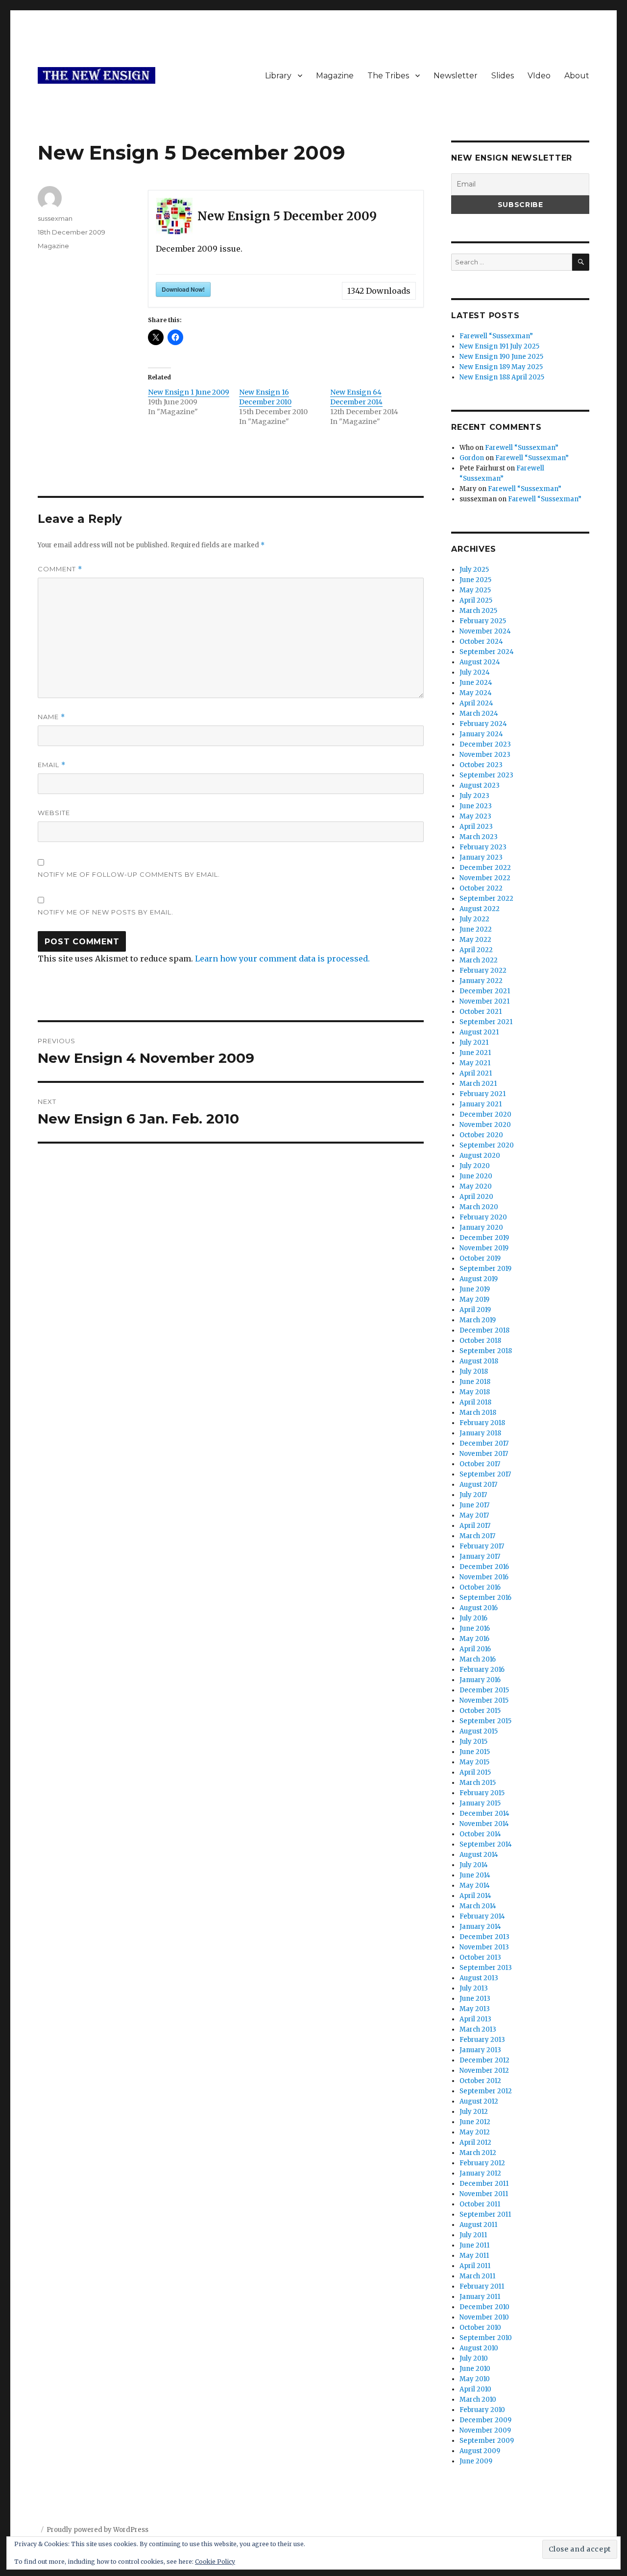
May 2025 (475, 590)
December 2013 (484, 1937)
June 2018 (475, 1382)
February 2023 (483, 847)
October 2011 (480, 2204)
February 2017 (482, 1546)
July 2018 (474, 1371)
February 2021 (482, 1094)
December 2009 (485, 2420)
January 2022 (481, 981)
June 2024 (476, 683)
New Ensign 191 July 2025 (499, 346)
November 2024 (485, 631)
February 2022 (483, 971)
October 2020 (481, 1135)
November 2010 (484, 2317)
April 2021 (476, 1073)
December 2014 (484, 1814)
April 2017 (475, 1526)
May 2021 (475, 1063)
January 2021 (481, 1104)
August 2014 (479, 1855)
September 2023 (486, 775)
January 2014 (480, 1927)
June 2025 (475, 580)
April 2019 (475, 1310)
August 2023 (480, 785)
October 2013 (480, 1957)
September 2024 (487, 652)
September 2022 (486, 899)
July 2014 (474, 1865)
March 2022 (479, 960)
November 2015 (484, 1700)
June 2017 (474, 1505)
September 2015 (485, 1721)
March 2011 (477, 2276)
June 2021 (475, 1053)
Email (52, 765)
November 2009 (485, 2430)
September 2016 (485, 1598)
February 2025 (483, 621)
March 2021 (478, 1084)
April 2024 (476, 703)
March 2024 (479, 714)
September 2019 (485, 1269)
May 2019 (474, 1300)
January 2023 (481, 857)
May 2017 (474, 1515)
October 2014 (480, 1834)
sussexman (55, 218)
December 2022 (485, 868)
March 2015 (478, 1783)
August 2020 (480, 1156)
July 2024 (475, 672)
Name (51, 717)
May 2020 (476, 1186)
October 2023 (481, 765)
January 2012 (480, 2173)
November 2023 (485, 755)
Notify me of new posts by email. (106, 912)
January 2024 (481, 734)
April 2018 (475, 1402)
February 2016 (482, 1670)
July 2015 (473, 1742)
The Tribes (388, 76)
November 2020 (485, 1125)
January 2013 (480, 2050)
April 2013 (475, 2019)
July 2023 (474, 796)
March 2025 (478, 611)
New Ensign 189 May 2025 (501, 367)
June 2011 (474, 2245)
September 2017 (485, 1474)
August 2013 (479, 1978)
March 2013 (478, 2029)
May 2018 (475, 1392)
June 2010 (475, 2369)
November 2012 (484, 2071)
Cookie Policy (215, 2562)
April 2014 (475, 1896)
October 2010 (480, 2328)
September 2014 (486, 1844)
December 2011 (484, 2184)
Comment (60, 569)
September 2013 (486, 1968)
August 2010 (479, 2348)
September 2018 (486, 1351)
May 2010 (475, 2379)
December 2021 (485, 991)
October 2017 (480, 1464)
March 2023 (479, 837)
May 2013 (475, 2009)
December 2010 (484, 2307)
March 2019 (478, 1320)
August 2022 (480, 909)
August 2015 (479, 1731)
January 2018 (480, 1433)
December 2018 (484, 1330)
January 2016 (480, 1680)
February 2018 (482, 1423)
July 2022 (474, 919)
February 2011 (482, 2286)
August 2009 (480, 2451)
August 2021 (479, 1032)
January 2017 (480, 1557)
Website (54, 813)
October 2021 (481, 1012)
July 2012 (474, 2112)
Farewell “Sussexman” (496, 336)
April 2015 (475, 1772)
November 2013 (484, 1947)
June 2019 (475, 1289)
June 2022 (476, 929)
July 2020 (475, 1166)
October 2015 (480, 1711)
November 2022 (485, 878)
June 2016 (475, 1628)
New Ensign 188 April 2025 (502, 377)
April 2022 (476, 950)
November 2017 (484, 1454)
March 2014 (478, 1906)
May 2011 (474, 2256)
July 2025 (474, 570)
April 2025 (476, 600)
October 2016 (480, 1587)
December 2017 (484, 1443)
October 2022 (481, 888)
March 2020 (479, 1207)
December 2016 (484, 1567)
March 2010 (478, 2400)
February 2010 (482, 2410)
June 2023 (476, 806)
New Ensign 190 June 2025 (501, 357)
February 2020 (483, 1217)
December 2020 (485, 1114)
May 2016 (474, 1639)
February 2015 (482, 1793)
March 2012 (478, 2153)
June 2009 (476, 2461)
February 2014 (482, 1916)
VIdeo (539, 76)
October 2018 (480, 1341)
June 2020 (476, 1176)
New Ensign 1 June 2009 (189, 392)
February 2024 (483, 724)
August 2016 (479, 1608)
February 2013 (482, 2040)
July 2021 (474, 1042)
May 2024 (476, 693)
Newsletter (456, 76)
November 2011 (484, 2194)
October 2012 (480, 2081)
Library (278, 76)
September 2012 (486, 2091)
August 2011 (478, 2225)
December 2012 (484, 2060)
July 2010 (474, 2358)
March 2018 (478, 1413)
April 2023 (476, 827)
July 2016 (473, 1618)
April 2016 (475, 1649)
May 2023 (475, 816)
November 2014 (484, 1824)
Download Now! (183, 289)
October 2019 (480, 1258)
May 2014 (475, 1885)
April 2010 (475, 2389)
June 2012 (475, 2122)
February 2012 (482, 2163)
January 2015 (480, 1803)
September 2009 (487, 2441)
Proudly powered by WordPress (97, 2530)
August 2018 (479, 1361)
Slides (503, 76)
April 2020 (476, 1197)
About (577, 76)
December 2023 (485, 744)
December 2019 (484, 1238)
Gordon (472, 458)
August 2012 (479, 2101)
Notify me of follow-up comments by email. (129, 874)
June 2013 (475, 1999)
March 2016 (478, 1659)
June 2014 (475, 1875)
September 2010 (486, 2338)
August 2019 (479, 1279)
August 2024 (480, 662)
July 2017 (473, 1495)
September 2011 (485, 2214)
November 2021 (484, 1001)
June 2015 (475, 1752)
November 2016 (484, 1577)
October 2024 (481, 642)
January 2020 (481, 1228)
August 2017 (478, 1485)
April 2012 (475, 2143)
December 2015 (484, 1690)
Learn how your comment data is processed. (282, 959)
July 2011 (473, 2235)
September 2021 (486, 1022)
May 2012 (475, 2132)
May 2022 (475, 940)
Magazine (335, 76)
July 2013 (474, 1988)
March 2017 (477, 1536)
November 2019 (484, 1248)
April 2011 (475, 2266)
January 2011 (480, 2297)
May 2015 (474, 1762)
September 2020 (487, 1145)
